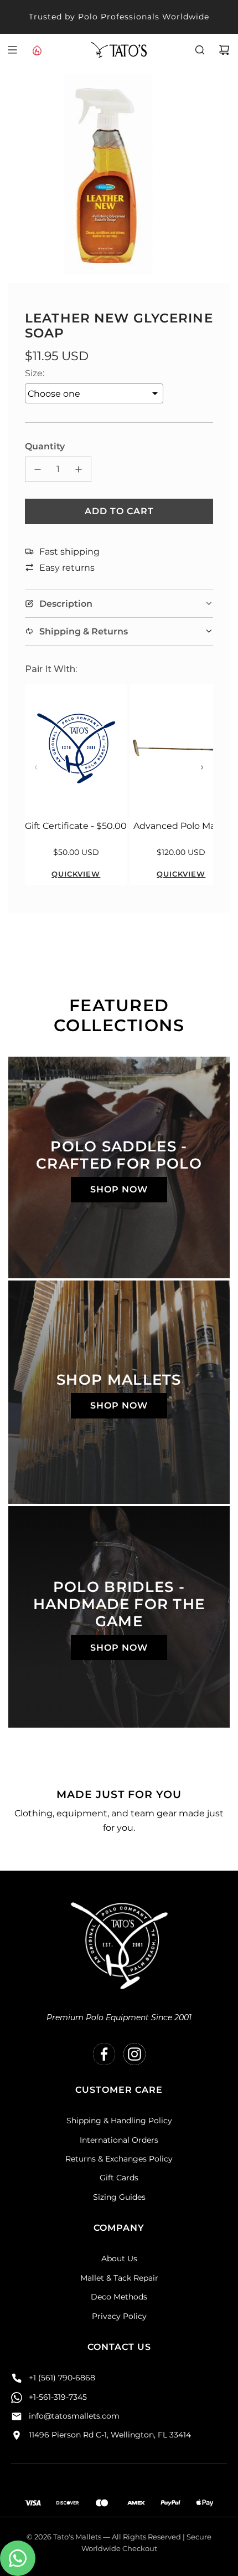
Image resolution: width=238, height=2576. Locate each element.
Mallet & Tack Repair (119, 2278)
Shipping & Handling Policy (119, 2121)
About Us (119, 2259)
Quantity (45, 446)
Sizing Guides (119, 2197)
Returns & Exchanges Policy (119, 2159)
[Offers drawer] (37, 50)
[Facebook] (104, 2054)
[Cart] (224, 50)
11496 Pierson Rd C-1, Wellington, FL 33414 (110, 2435)
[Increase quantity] (79, 469)
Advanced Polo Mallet (181, 826)
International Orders (119, 2140)
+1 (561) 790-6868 (62, 2378)
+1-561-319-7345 (58, 2397)
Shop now (119, 1189)
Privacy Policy (119, 2316)
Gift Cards (119, 2178)
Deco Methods (119, 2297)
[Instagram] (134, 2054)
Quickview (76, 874)
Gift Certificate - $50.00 (76, 826)
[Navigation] (12, 50)
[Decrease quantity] (38, 469)
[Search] (200, 50)
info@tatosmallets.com (74, 2416)
